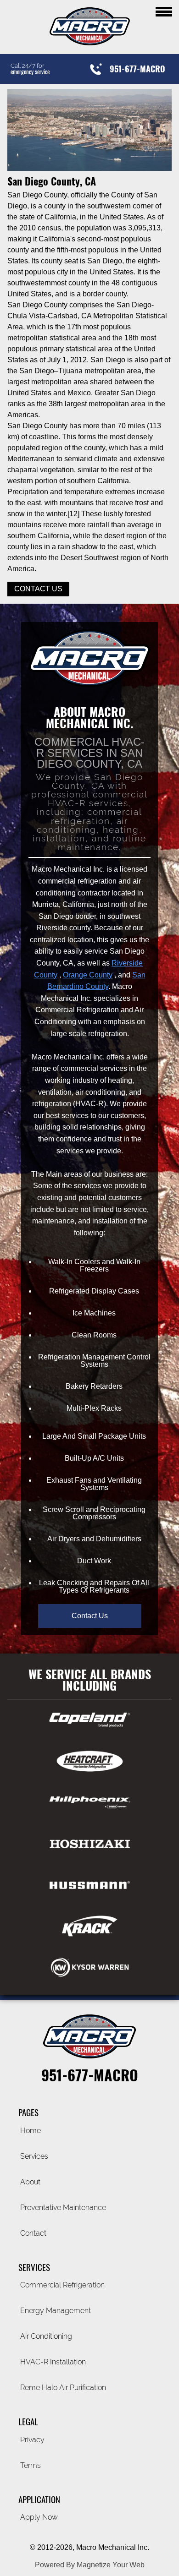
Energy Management (56, 2311)
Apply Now (39, 2517)
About (30, 2182)
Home (31, 2131)
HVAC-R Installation (53, 2362)
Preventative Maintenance (63, 2208)
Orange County (88, 975)
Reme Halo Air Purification (63, 2388)
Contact (33, 2233)
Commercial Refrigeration (62, 2285)
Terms (31, 2465)
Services (34, 2156)
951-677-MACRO (90, 2075)
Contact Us (38, 589)
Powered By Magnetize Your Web (90, 2565)
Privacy (32, 2440)
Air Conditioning (46, 2336)
